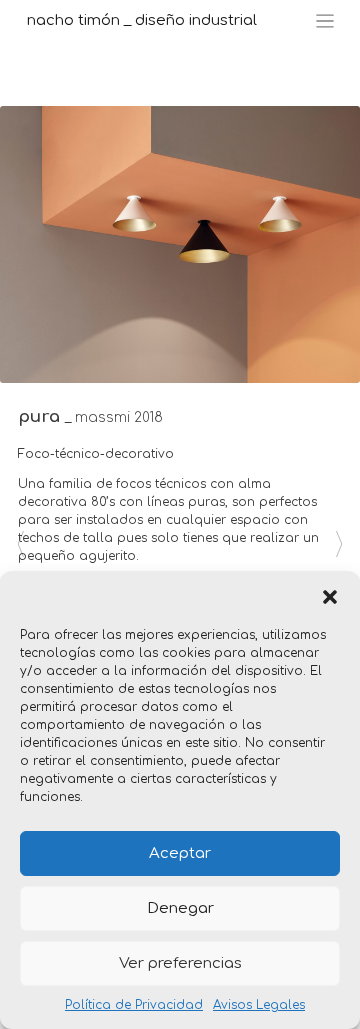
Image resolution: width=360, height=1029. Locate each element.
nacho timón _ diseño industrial (142, 20)
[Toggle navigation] (325, 21)
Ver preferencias (180, 963)
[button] (330, 596)
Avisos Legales (259, 1005)
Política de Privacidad (134, 1005)
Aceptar (180, 853)
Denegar (180, 908)
